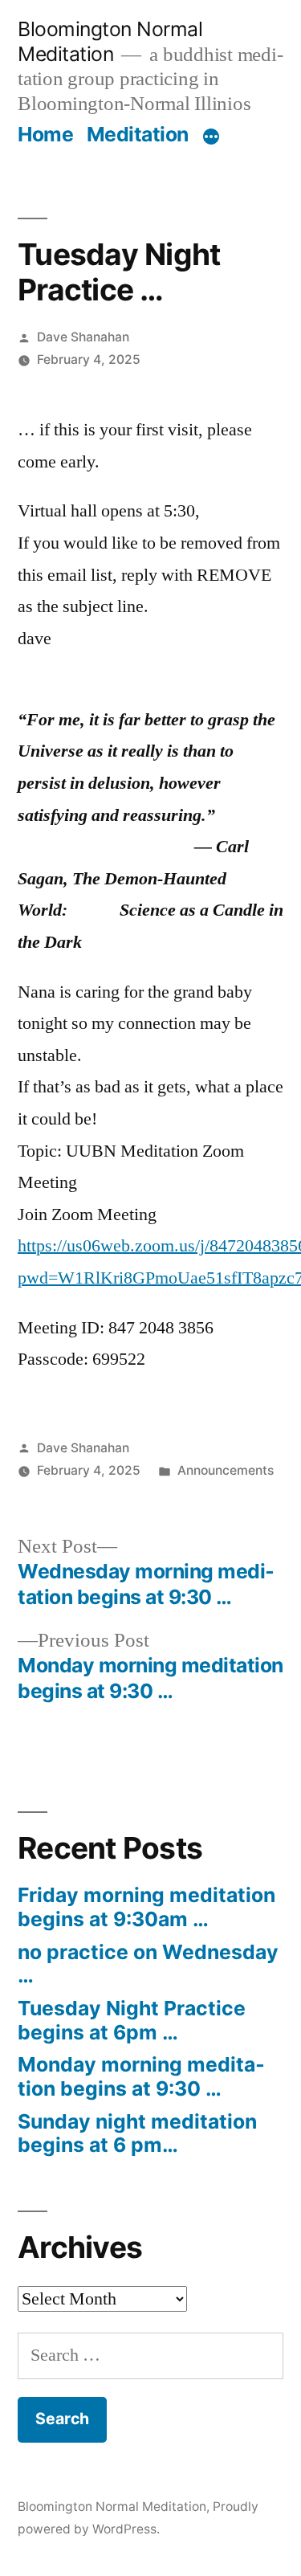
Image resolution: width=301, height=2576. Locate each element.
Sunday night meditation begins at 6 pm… (137, 2133)
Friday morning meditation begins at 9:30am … (146, 1907)
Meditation (138, 134)
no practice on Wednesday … (148, 1964)
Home (45, 134)
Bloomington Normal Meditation (110, 41)
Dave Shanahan (83, 337)
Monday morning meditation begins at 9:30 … (141, 2076)
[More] (211, 137)
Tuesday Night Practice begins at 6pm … (132, 2020)
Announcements (226, 1470)
